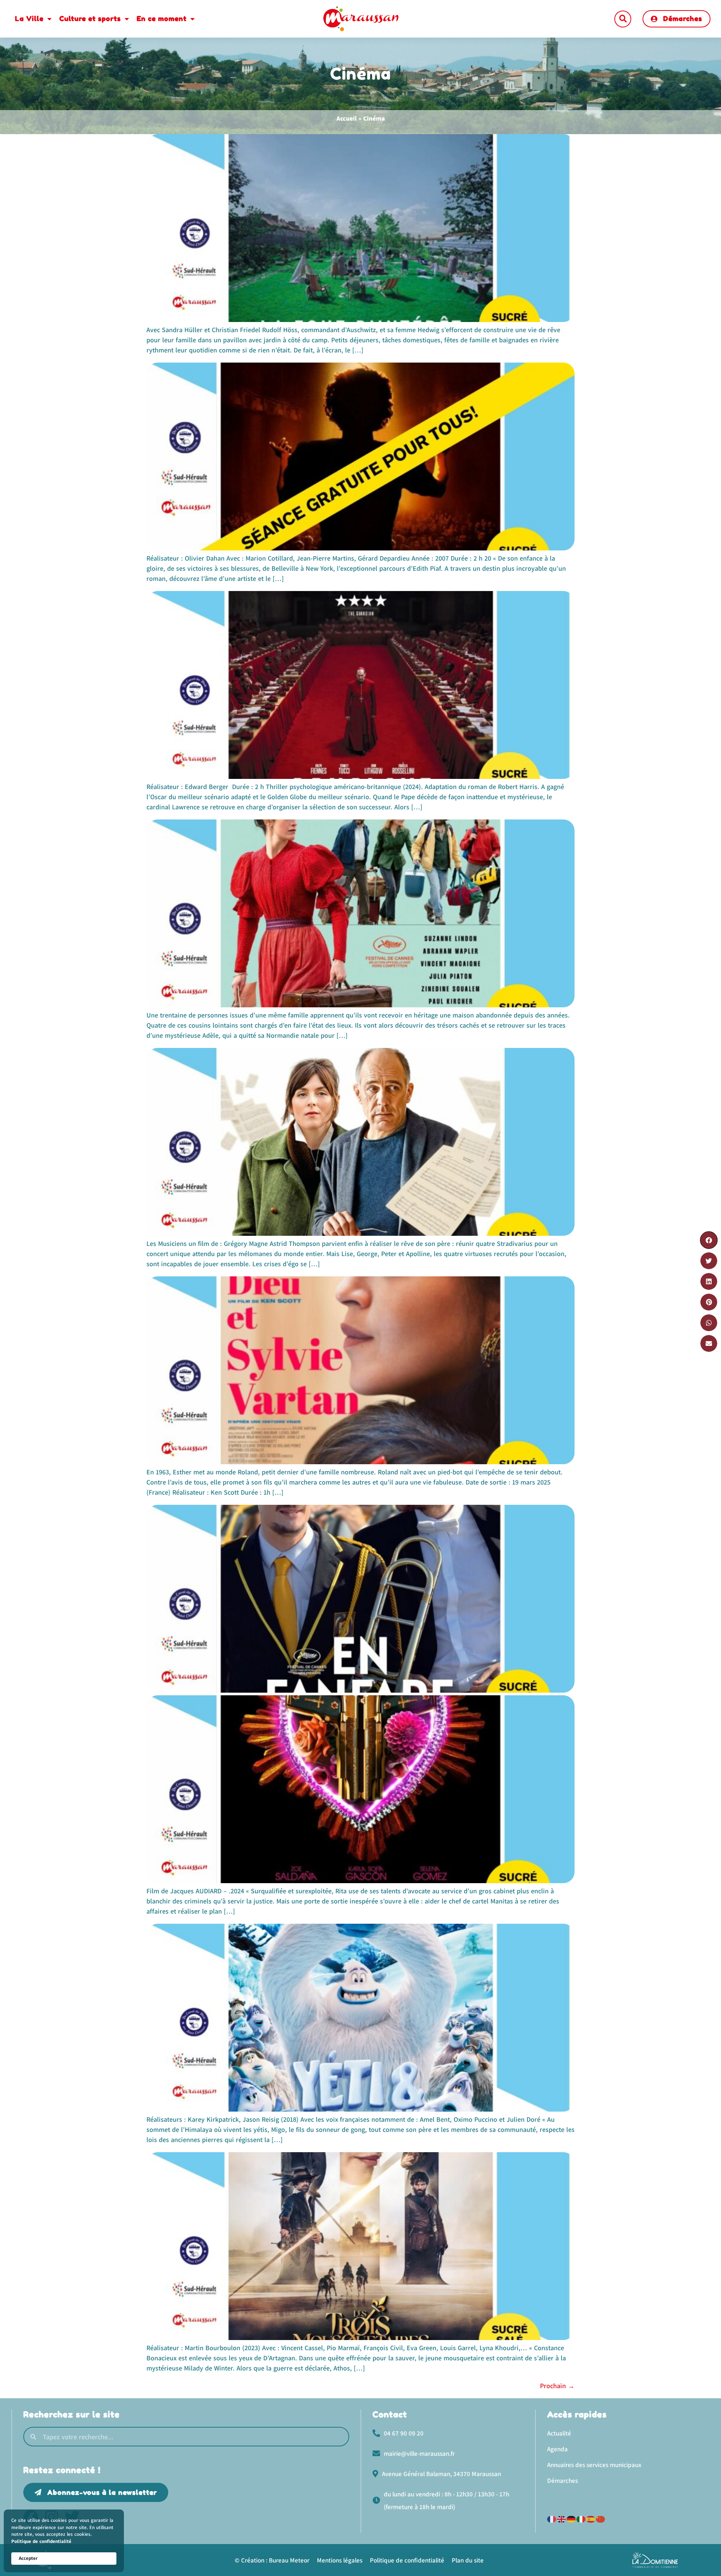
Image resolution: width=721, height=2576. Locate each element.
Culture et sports (90, 18)
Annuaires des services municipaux (594, 2465)
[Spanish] (591, 2518)
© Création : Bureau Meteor (272, 2560)
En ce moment (162, 18)
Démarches (563, 2481)
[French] (552, 2518)
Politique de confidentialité (41, 2541)
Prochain (557, 2386)
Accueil (347, 118)
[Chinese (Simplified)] (601, 2518)
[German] (572, 2518)
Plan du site (468, 2560)
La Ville (29, 18)
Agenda (557, 2449)
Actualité (559, 2433)
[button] (623, 19)
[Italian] (581, 2518)
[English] (562, 2518)
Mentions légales (340, 2560)
